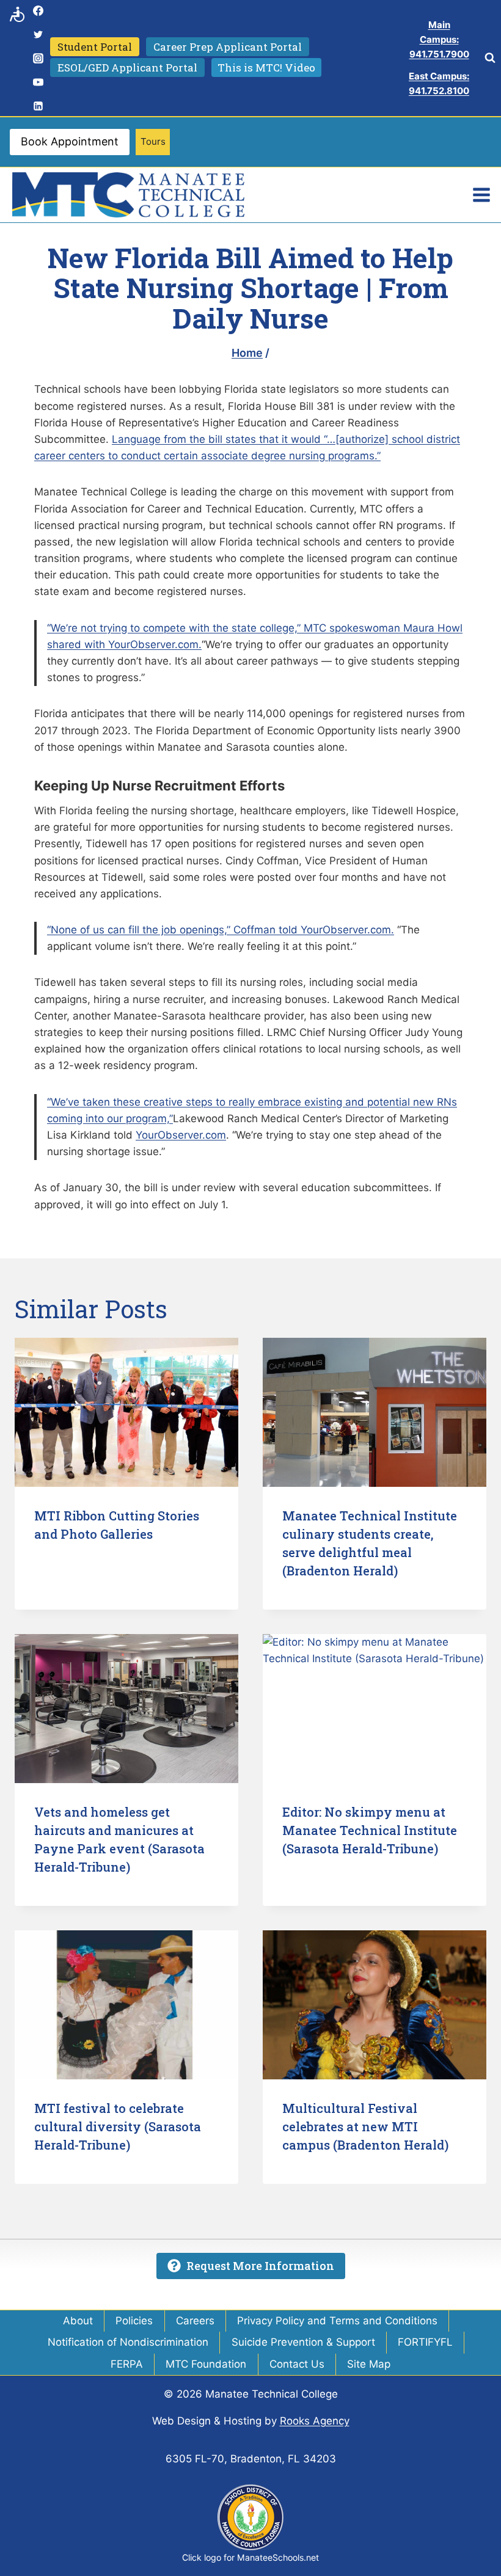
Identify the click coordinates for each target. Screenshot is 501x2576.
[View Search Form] (490, 58)
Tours (153, 141)
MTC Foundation (206, 2364)
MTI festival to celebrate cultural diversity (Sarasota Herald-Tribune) (118, 2126)
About (78, 2321)
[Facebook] (38, 10)
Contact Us (297, 2364)
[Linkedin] (38, 106)
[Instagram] (38, 58)
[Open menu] (481, 195)
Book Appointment (70, 141)
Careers (195, 2321)
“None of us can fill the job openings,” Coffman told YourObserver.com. (221, 930)
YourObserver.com (181, 1135)
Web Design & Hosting (207, 2421)
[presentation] (126, 1412)
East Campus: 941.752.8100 (439, 83)
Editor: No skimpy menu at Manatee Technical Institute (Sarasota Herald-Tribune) (370, 1830)
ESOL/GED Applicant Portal (127, 68)
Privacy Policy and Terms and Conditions (337, 2321)
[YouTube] (38, 82)
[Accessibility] (17, 14)
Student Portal (95, 47)
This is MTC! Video (266, 68)
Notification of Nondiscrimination (128, 2342)
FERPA (127, 2364)
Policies (134, 2321)
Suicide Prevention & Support (303, 2342)
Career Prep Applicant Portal (228, 47)
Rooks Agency (315, 2421)
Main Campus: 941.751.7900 (439, 39)
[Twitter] (38, 34)
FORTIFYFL (425, 2342)
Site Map (369, 2364)
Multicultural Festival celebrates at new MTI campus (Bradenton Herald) (365, 2126)
